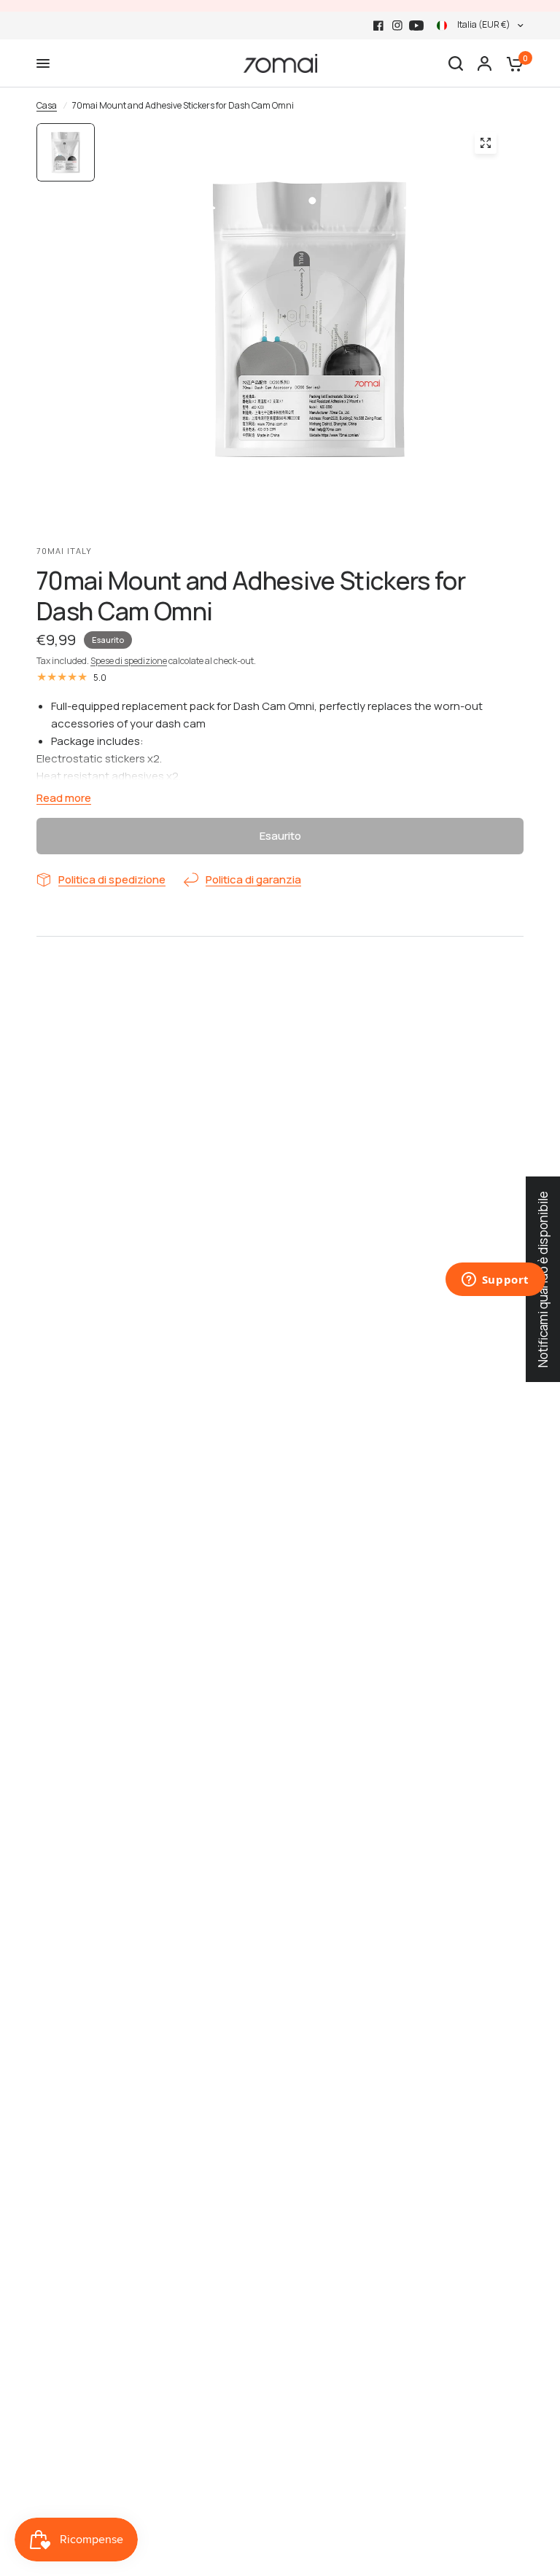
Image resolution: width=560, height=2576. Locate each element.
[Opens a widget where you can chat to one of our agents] (495, 1281)
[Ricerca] (456, 63)
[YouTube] (416, 26)
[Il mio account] (485, 63)
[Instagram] (397, 26)
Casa (47, 105)
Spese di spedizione (129, 661)
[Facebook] (378, 26)
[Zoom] (486, 143)
